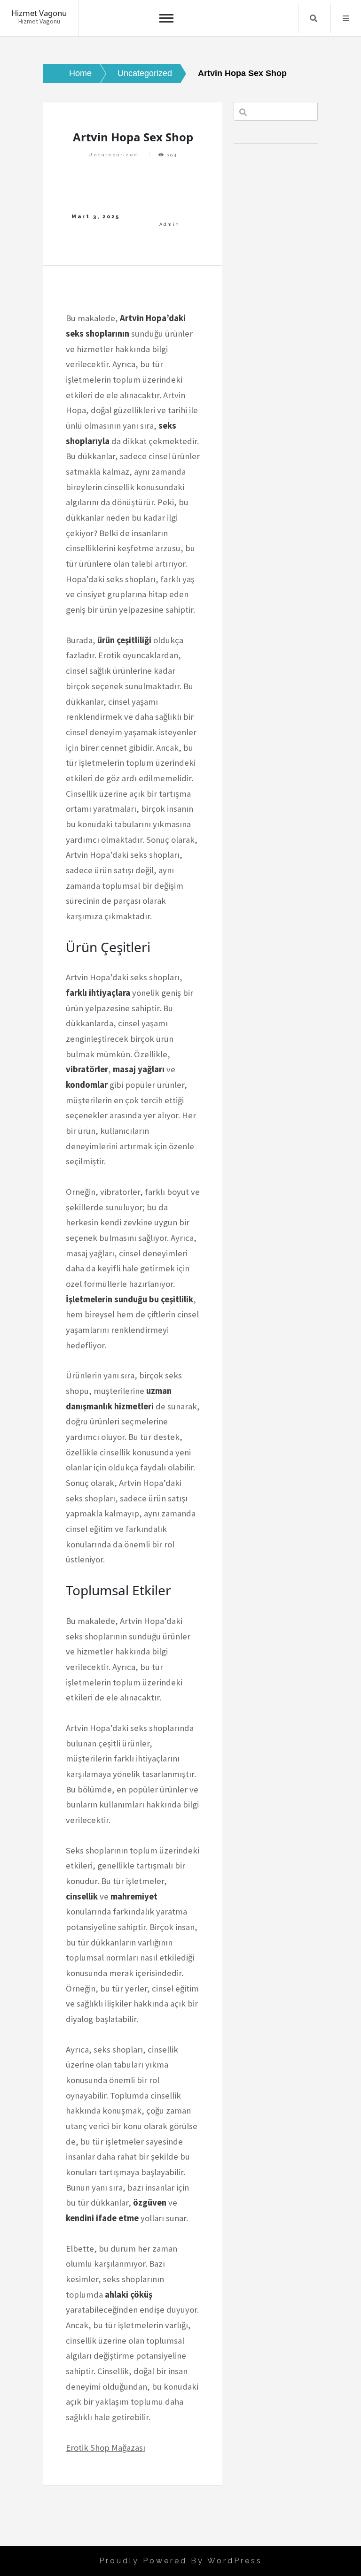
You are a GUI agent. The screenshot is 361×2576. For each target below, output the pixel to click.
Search (314, 18)
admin (169, 224)
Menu (346, 18)
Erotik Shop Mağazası (106, 2448)
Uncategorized (113, 155)
